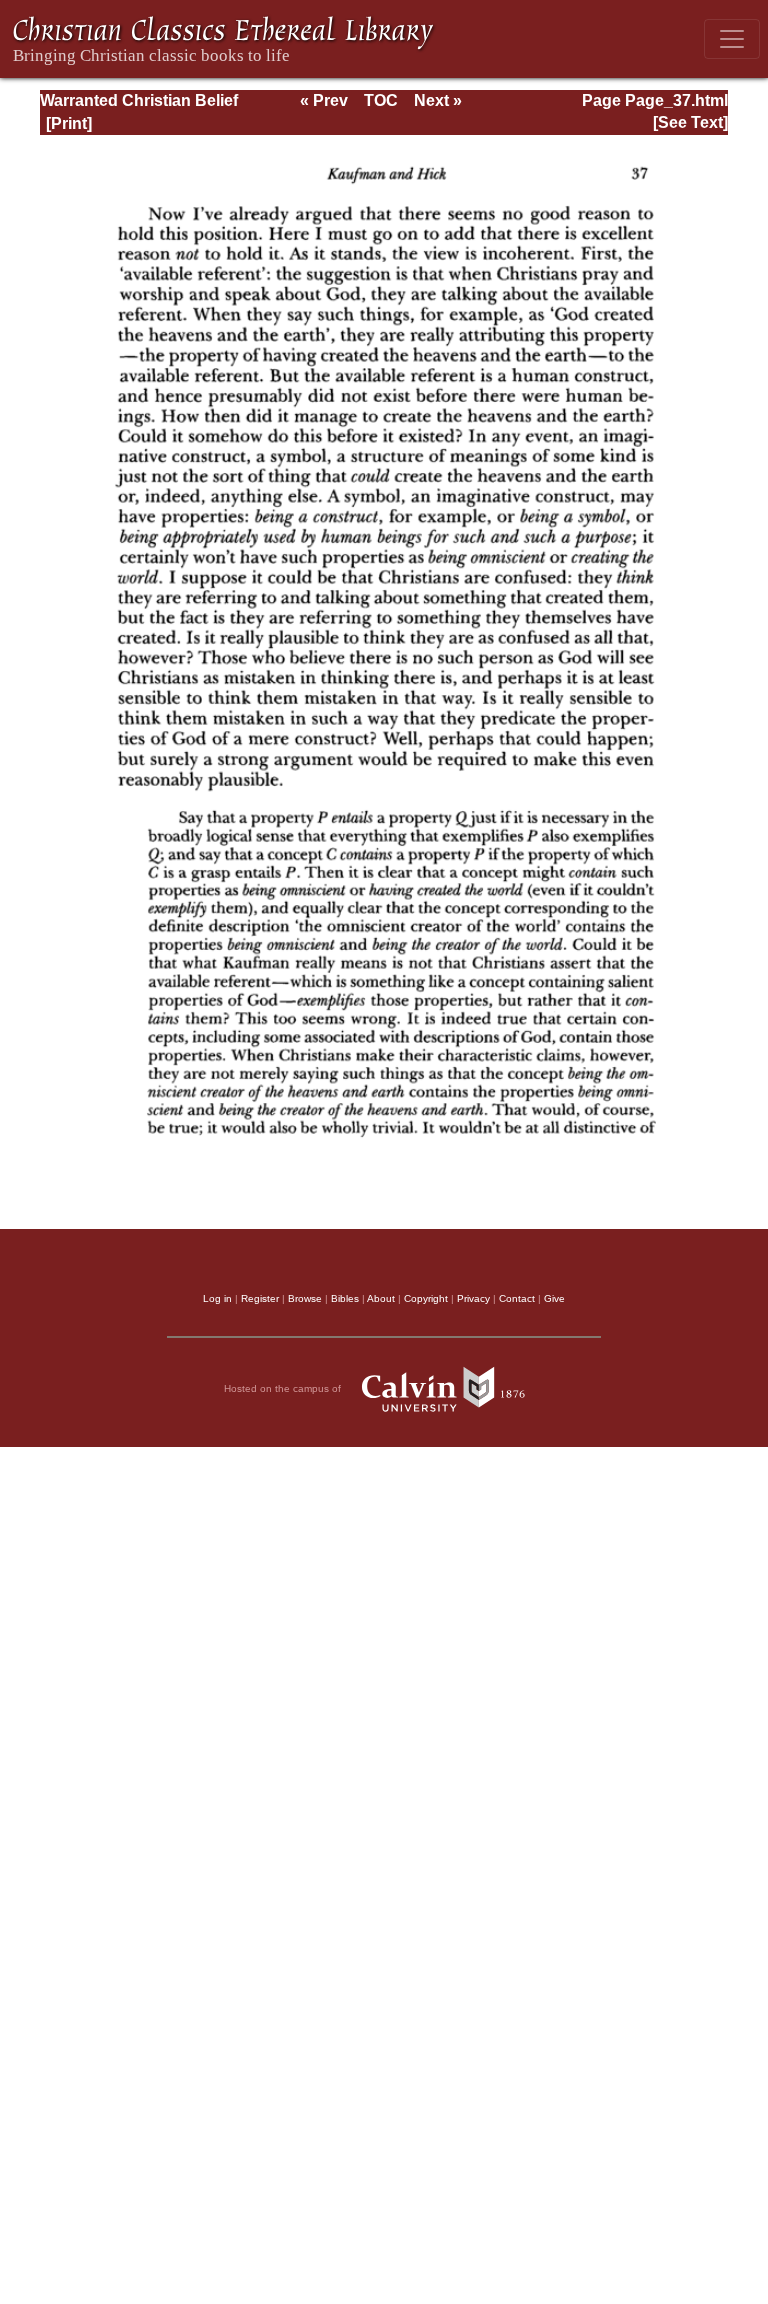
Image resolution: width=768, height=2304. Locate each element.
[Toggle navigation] (732, 39)
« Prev (324, 100)
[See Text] (690, 122)
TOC (381, 100)
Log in (217, 1298)
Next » (438, 100)
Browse (305, 1298)
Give (554, 1298)
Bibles (345, 1298)
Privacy (473, 1298)
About (381, 1298)
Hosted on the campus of (284, 1388)
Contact (517, 1298)
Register (260, 1298)
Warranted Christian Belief (139, 100)
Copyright (426, 1298)
